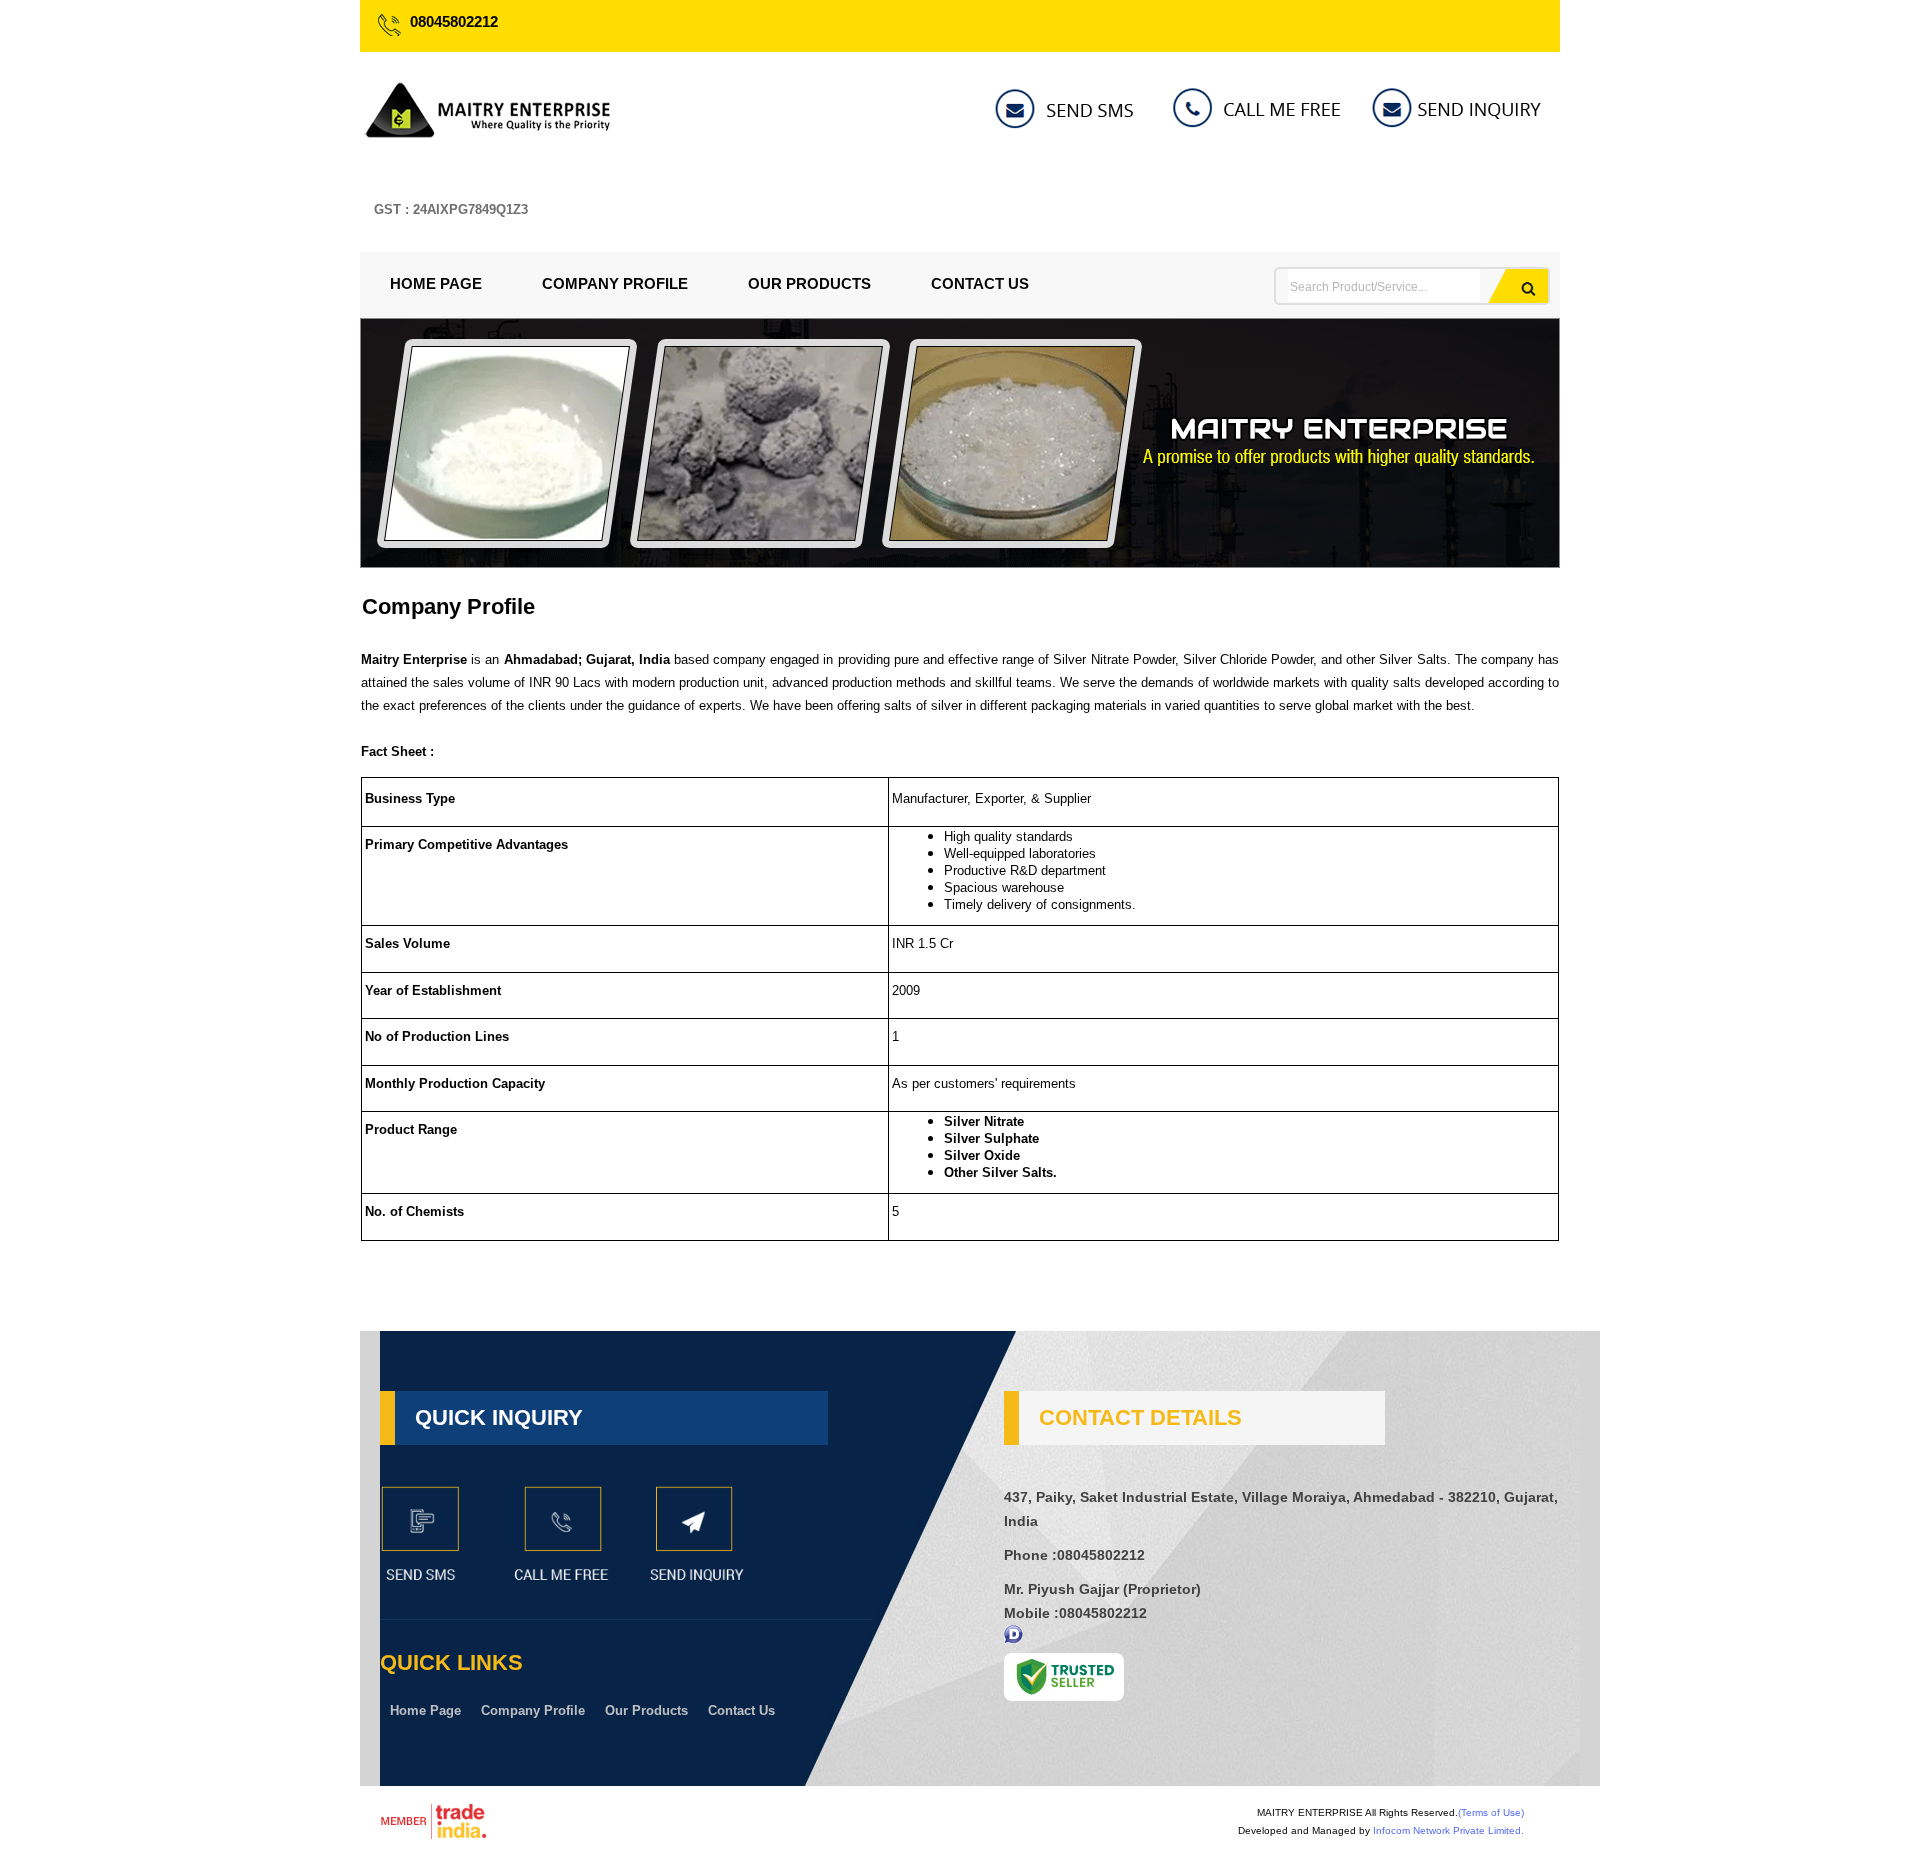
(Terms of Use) (1491, 1812)
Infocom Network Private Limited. (1448, 1830)
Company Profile (615, 283)
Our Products (809, 283)
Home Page (436, 283)
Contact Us (980, 283)
